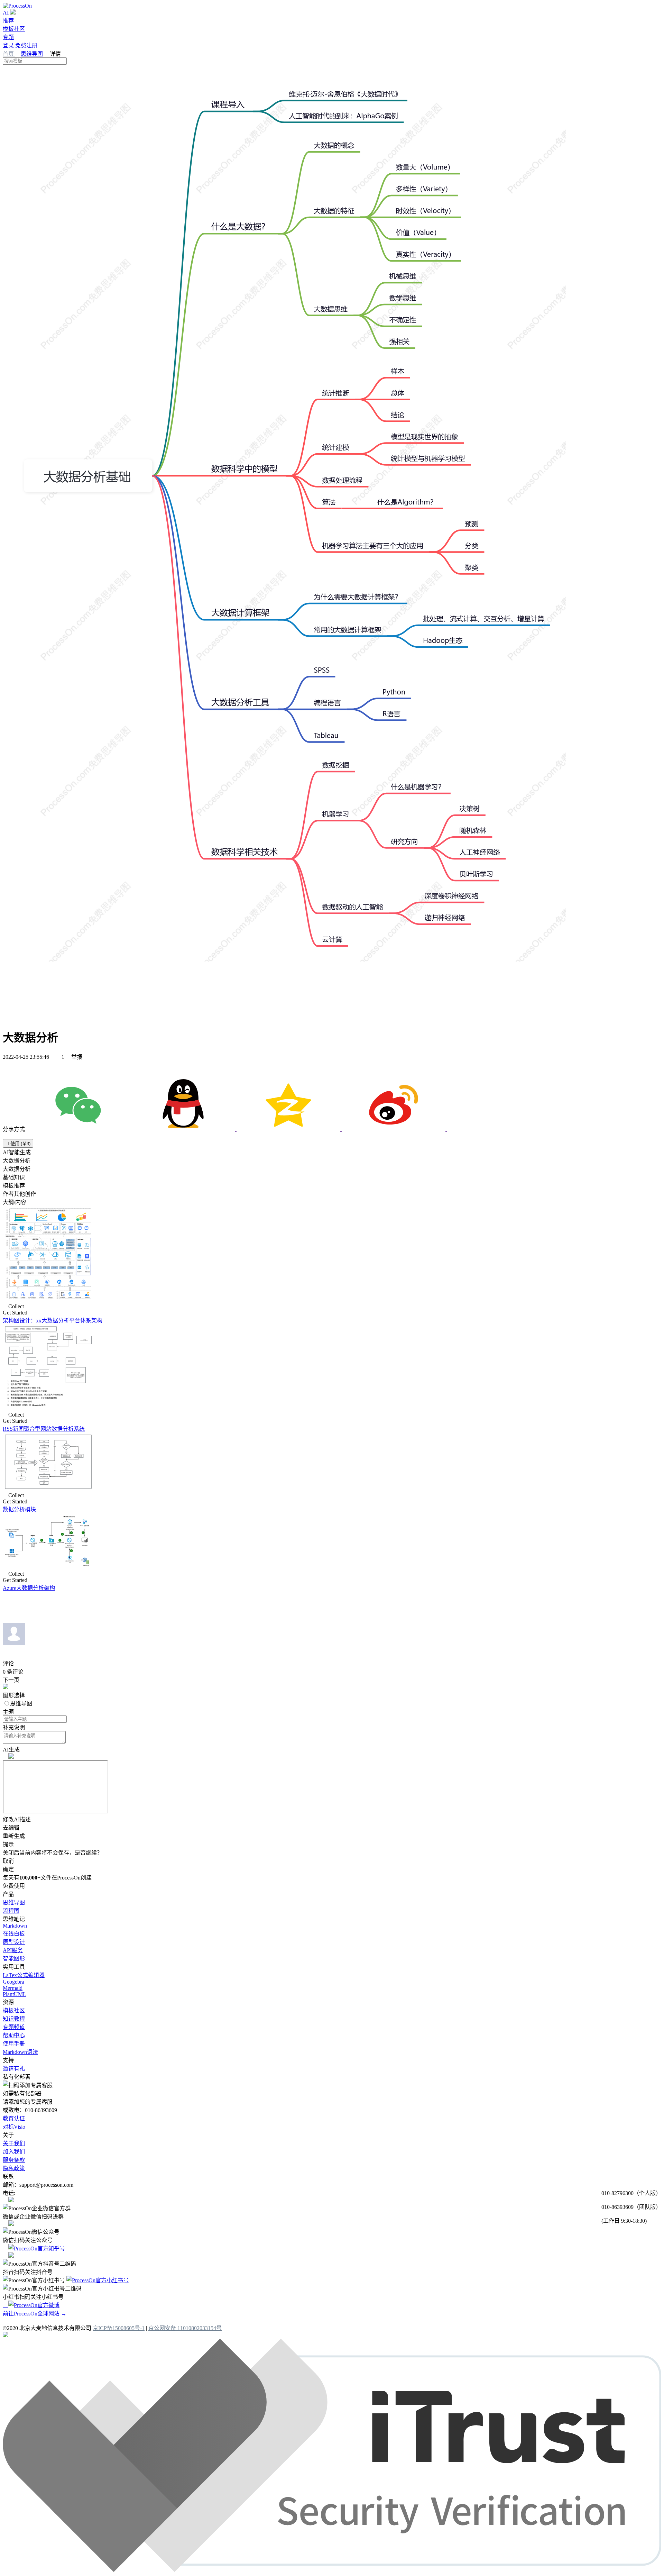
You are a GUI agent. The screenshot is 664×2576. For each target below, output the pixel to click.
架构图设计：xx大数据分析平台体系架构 (53, 1321)
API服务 (13, 1950)
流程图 (11, 1911)
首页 (9, 54)
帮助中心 (14, 2035)
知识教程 (14, 2019)
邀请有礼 (14, 2069)
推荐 (8, 21)
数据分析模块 (19, 1509)
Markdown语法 (20, 2052)
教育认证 (14, 2118)
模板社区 (14, 29)
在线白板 (14, 1934)
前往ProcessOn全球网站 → (35, 2314)
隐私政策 (14, 2168)
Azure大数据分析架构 (29, 1588)
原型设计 (14, 1942)
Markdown (15, 1926)
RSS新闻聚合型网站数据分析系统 (44, 1429)
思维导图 (32, 54)
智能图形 (14, 1959)
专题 (8, 37)
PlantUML (15, 1994)
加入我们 (14, 2152)
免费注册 (26, 45)
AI (6, 13)
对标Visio (14, 2127)
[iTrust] (332, 2570)
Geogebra (13, 1982)
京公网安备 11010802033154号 (185, 2328)
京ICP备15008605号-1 (119, 2328)
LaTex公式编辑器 (24, 1975)
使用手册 (14, 2044)
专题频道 (14, 2027)
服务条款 (14, 2160)
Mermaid (13, 1988)
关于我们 (14, 2143)
